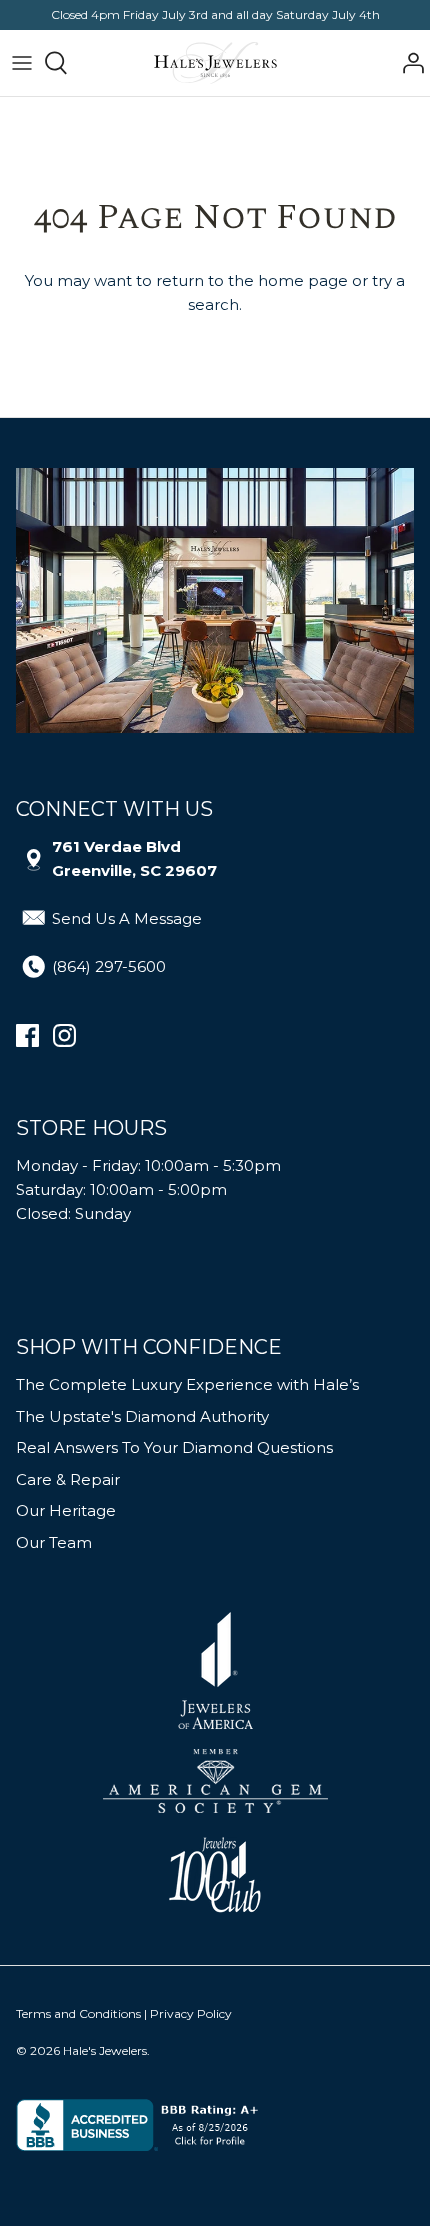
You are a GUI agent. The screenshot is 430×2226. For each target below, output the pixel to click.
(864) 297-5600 (109, 966)
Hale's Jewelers (105, 2050)
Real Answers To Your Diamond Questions (174, 1447)
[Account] (408, 63)
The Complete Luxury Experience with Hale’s (187, 1384)
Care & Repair (68, 1479)
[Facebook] (27, 1035)
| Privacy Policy (188, 2013)
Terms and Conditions (78, 2013)
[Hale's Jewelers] (215, 63)
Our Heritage (66, 1510)
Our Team (54, 1542)
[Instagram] (64, 1035)
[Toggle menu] (22, 63)
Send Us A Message (127, 918)
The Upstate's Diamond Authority (142, 1416)
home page (303, 280)
